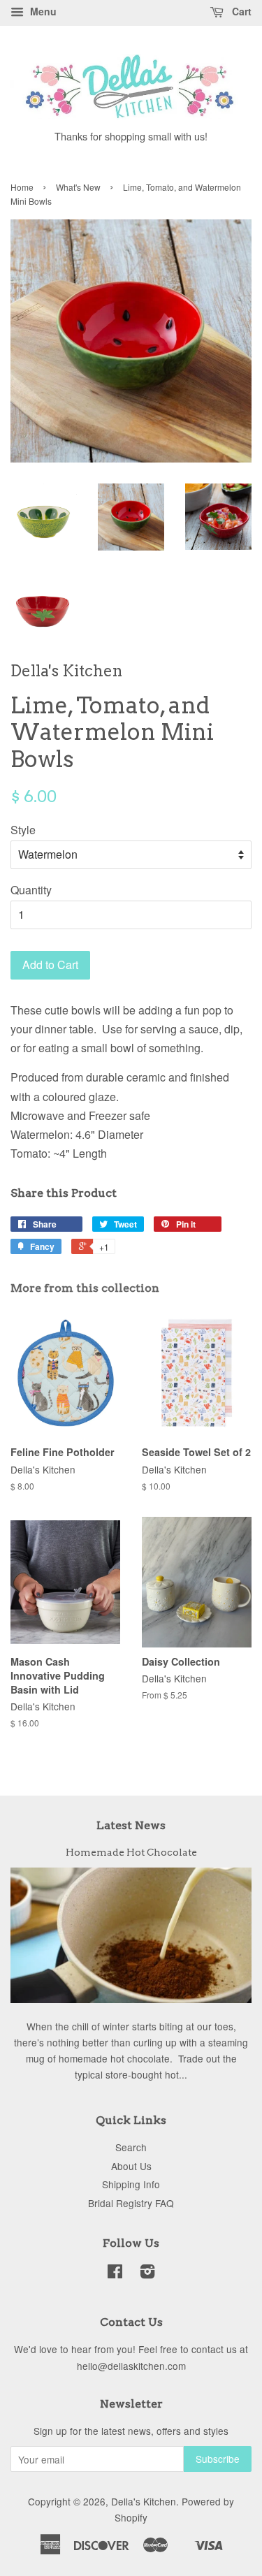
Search (131, 2147)
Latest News (131, 1825)
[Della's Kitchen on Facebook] (115, 2273)
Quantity (31, 890)
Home (22, 187)
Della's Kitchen (144, 2501)
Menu (42, 11)
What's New (78, 187)
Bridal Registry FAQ (131, 2203)
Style (23, 830)
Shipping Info (131, 2184)
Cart (240, 11)
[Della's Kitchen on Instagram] (147, 2273)
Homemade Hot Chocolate (131, 1852)
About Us (131, 2166)
